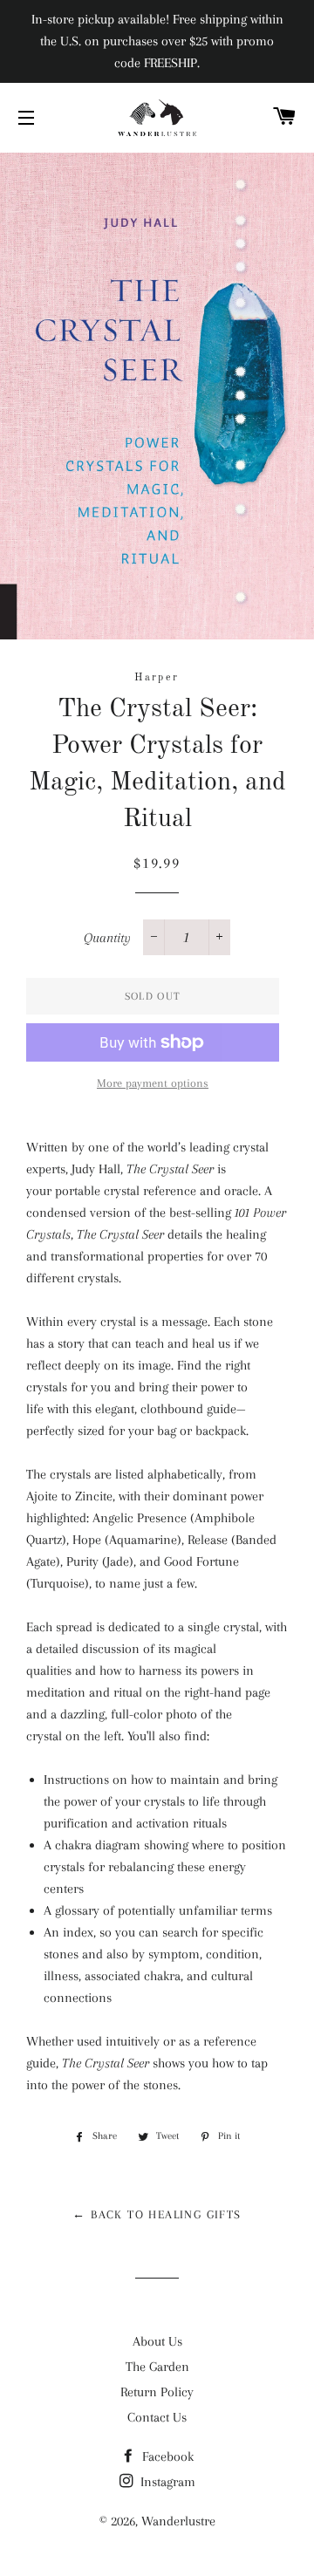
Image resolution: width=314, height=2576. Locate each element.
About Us (157, 2341)
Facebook (166, 2456)
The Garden (157, 2367)
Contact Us (157, 2417)
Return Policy (157, 2392)
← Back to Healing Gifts (157, 2214)
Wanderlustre (178, 2521)
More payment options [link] (153, 1083)
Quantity (107, 938)
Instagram (166, 2482)
